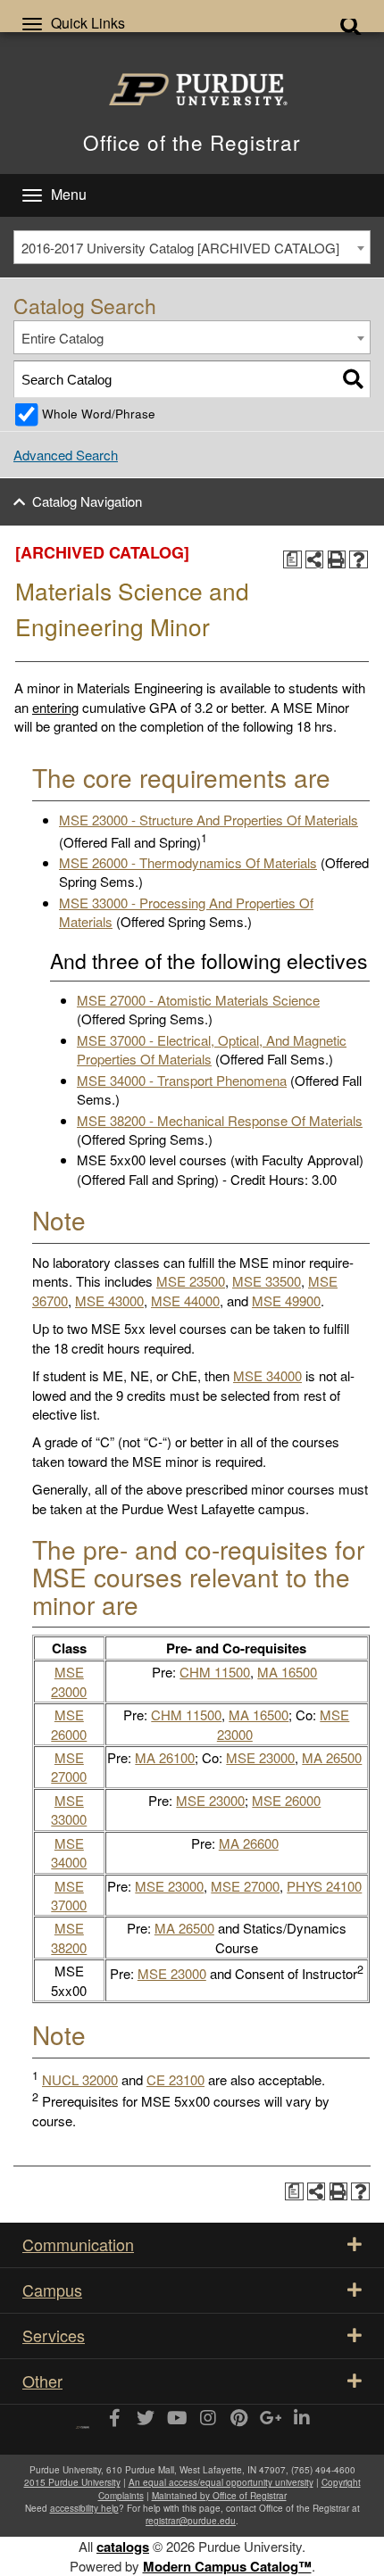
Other (42, 2381)
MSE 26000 (69, 1724)
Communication (78, 2244)
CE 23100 (175, 2079)
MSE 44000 (185, 1300)
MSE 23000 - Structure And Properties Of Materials (209, 820)
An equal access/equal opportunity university (221, 2482)
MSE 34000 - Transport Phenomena (182, 1080)
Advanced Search (66, 455)
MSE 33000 (69, 1810)
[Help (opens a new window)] (359, 560)
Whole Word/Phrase (99, 414)
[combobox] (192, 247)
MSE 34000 (267, 1375)
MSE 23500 (191, 1281)
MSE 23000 (69, 1681)
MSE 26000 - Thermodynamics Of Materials (188, 862)
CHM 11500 (215, 1672)
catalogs (123, 2547)
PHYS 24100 (324, 1886)
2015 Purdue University (72, 2482)
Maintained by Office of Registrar (219, 2496)
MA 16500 (287, 1672)
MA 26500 (332, 1757)
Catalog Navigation (87, 501)
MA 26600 (249, 1843)
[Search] (353, 379)
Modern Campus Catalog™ (227, 2566)
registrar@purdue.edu (191, 2521)
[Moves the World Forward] (83, 2421)
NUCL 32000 (80, 2079)
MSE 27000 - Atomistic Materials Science (198, 1000)
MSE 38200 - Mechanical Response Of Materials (220, 1120)
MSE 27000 (69, 1767)
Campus (52, 2290)
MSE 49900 (286, 1300)
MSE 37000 (69, 1895)
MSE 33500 (267, 1281)
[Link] (114, 2419)
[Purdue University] (192, 89)
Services (54, 2335)
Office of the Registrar (192, 142)
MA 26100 (165, 1757)
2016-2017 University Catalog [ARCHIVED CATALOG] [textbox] (180, 248)
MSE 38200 (69, 1937)
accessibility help (84, 2508)
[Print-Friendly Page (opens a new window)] (337, 560)
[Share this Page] (315, 560)
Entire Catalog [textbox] (63, 338)
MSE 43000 (109, 1300)
